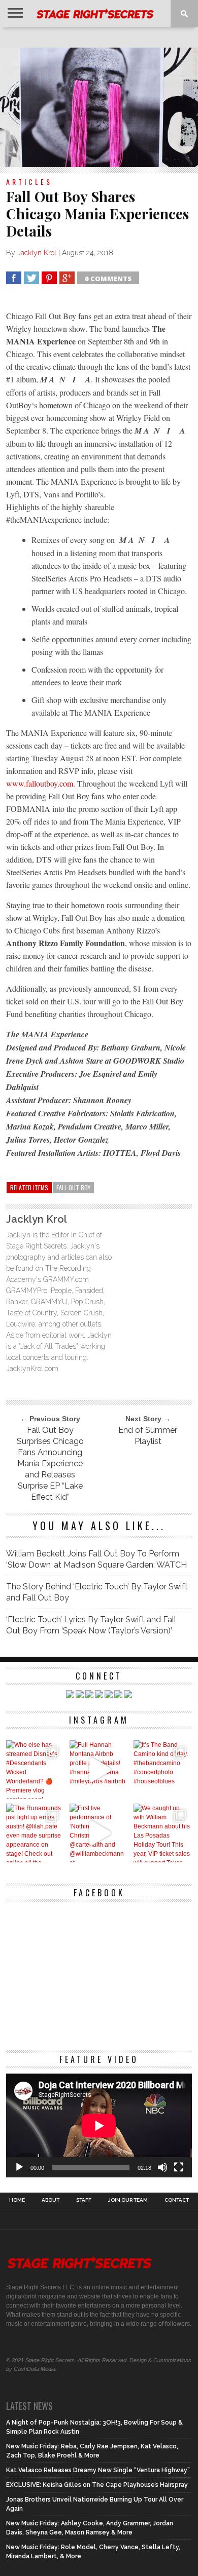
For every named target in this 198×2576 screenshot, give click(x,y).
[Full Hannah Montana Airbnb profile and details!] (99, 1769)
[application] (99, 2126)
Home (17, 2200)
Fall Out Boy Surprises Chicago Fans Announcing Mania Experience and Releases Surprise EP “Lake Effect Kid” (50, 1463)
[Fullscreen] (179, 2167)
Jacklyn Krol (37, 253)
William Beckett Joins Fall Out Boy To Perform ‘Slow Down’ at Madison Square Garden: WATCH (96, 1559)
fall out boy (73, 1187)
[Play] (19, 2167)
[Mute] (162, 2167)
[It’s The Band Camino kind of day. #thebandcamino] (163, 1769)
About (51, 2200)
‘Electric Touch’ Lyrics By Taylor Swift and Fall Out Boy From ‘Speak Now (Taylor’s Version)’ (91, 1625)
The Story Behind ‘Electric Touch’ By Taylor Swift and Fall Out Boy (97, 1592)
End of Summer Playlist (148, 1436)
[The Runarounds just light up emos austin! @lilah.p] (35, 1833)
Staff (84, 2200)
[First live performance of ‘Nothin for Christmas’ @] (99, 1833)
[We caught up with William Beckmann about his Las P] (163, 1833)
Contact (177, 2200)
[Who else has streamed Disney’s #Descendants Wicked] (35, 1769)
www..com (40, 783)
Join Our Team (128, 2200)
